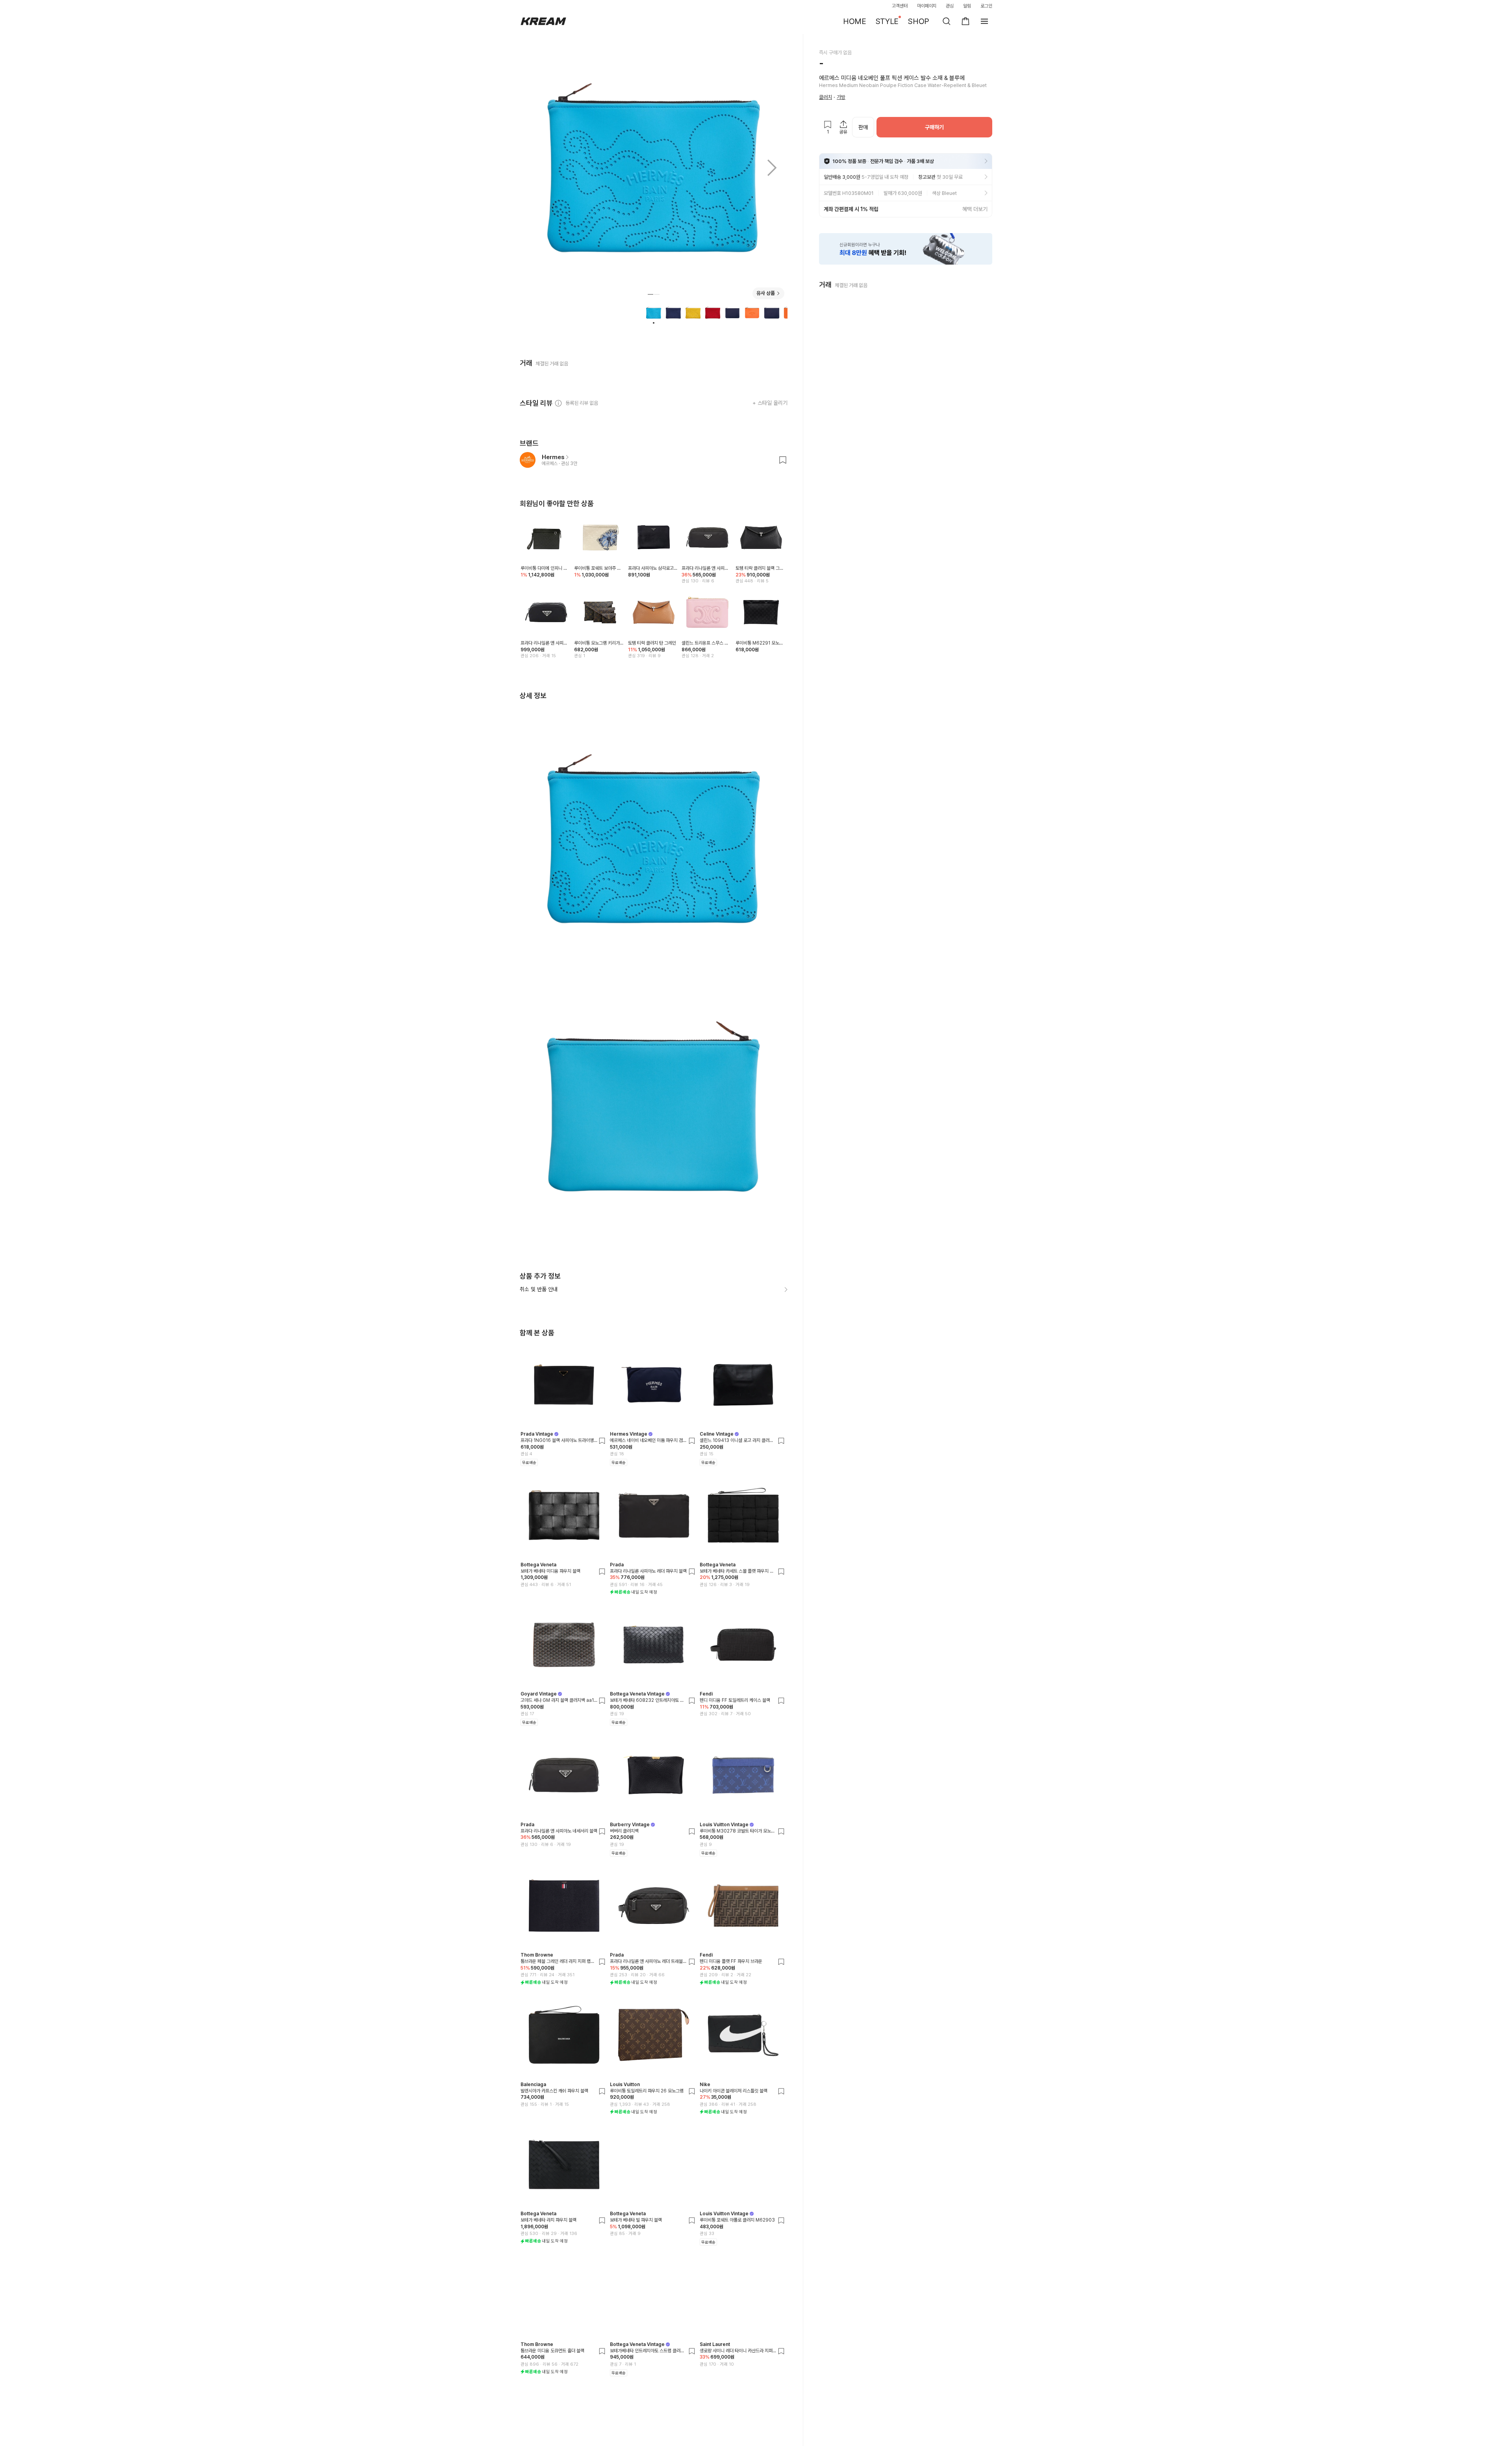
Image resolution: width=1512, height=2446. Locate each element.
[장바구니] (965, 21)
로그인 (986, 6)
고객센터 (900, 6)
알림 (967, 6)
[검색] (947, 21)
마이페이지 (927, 6)
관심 (950, 6)
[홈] (543, 21)
